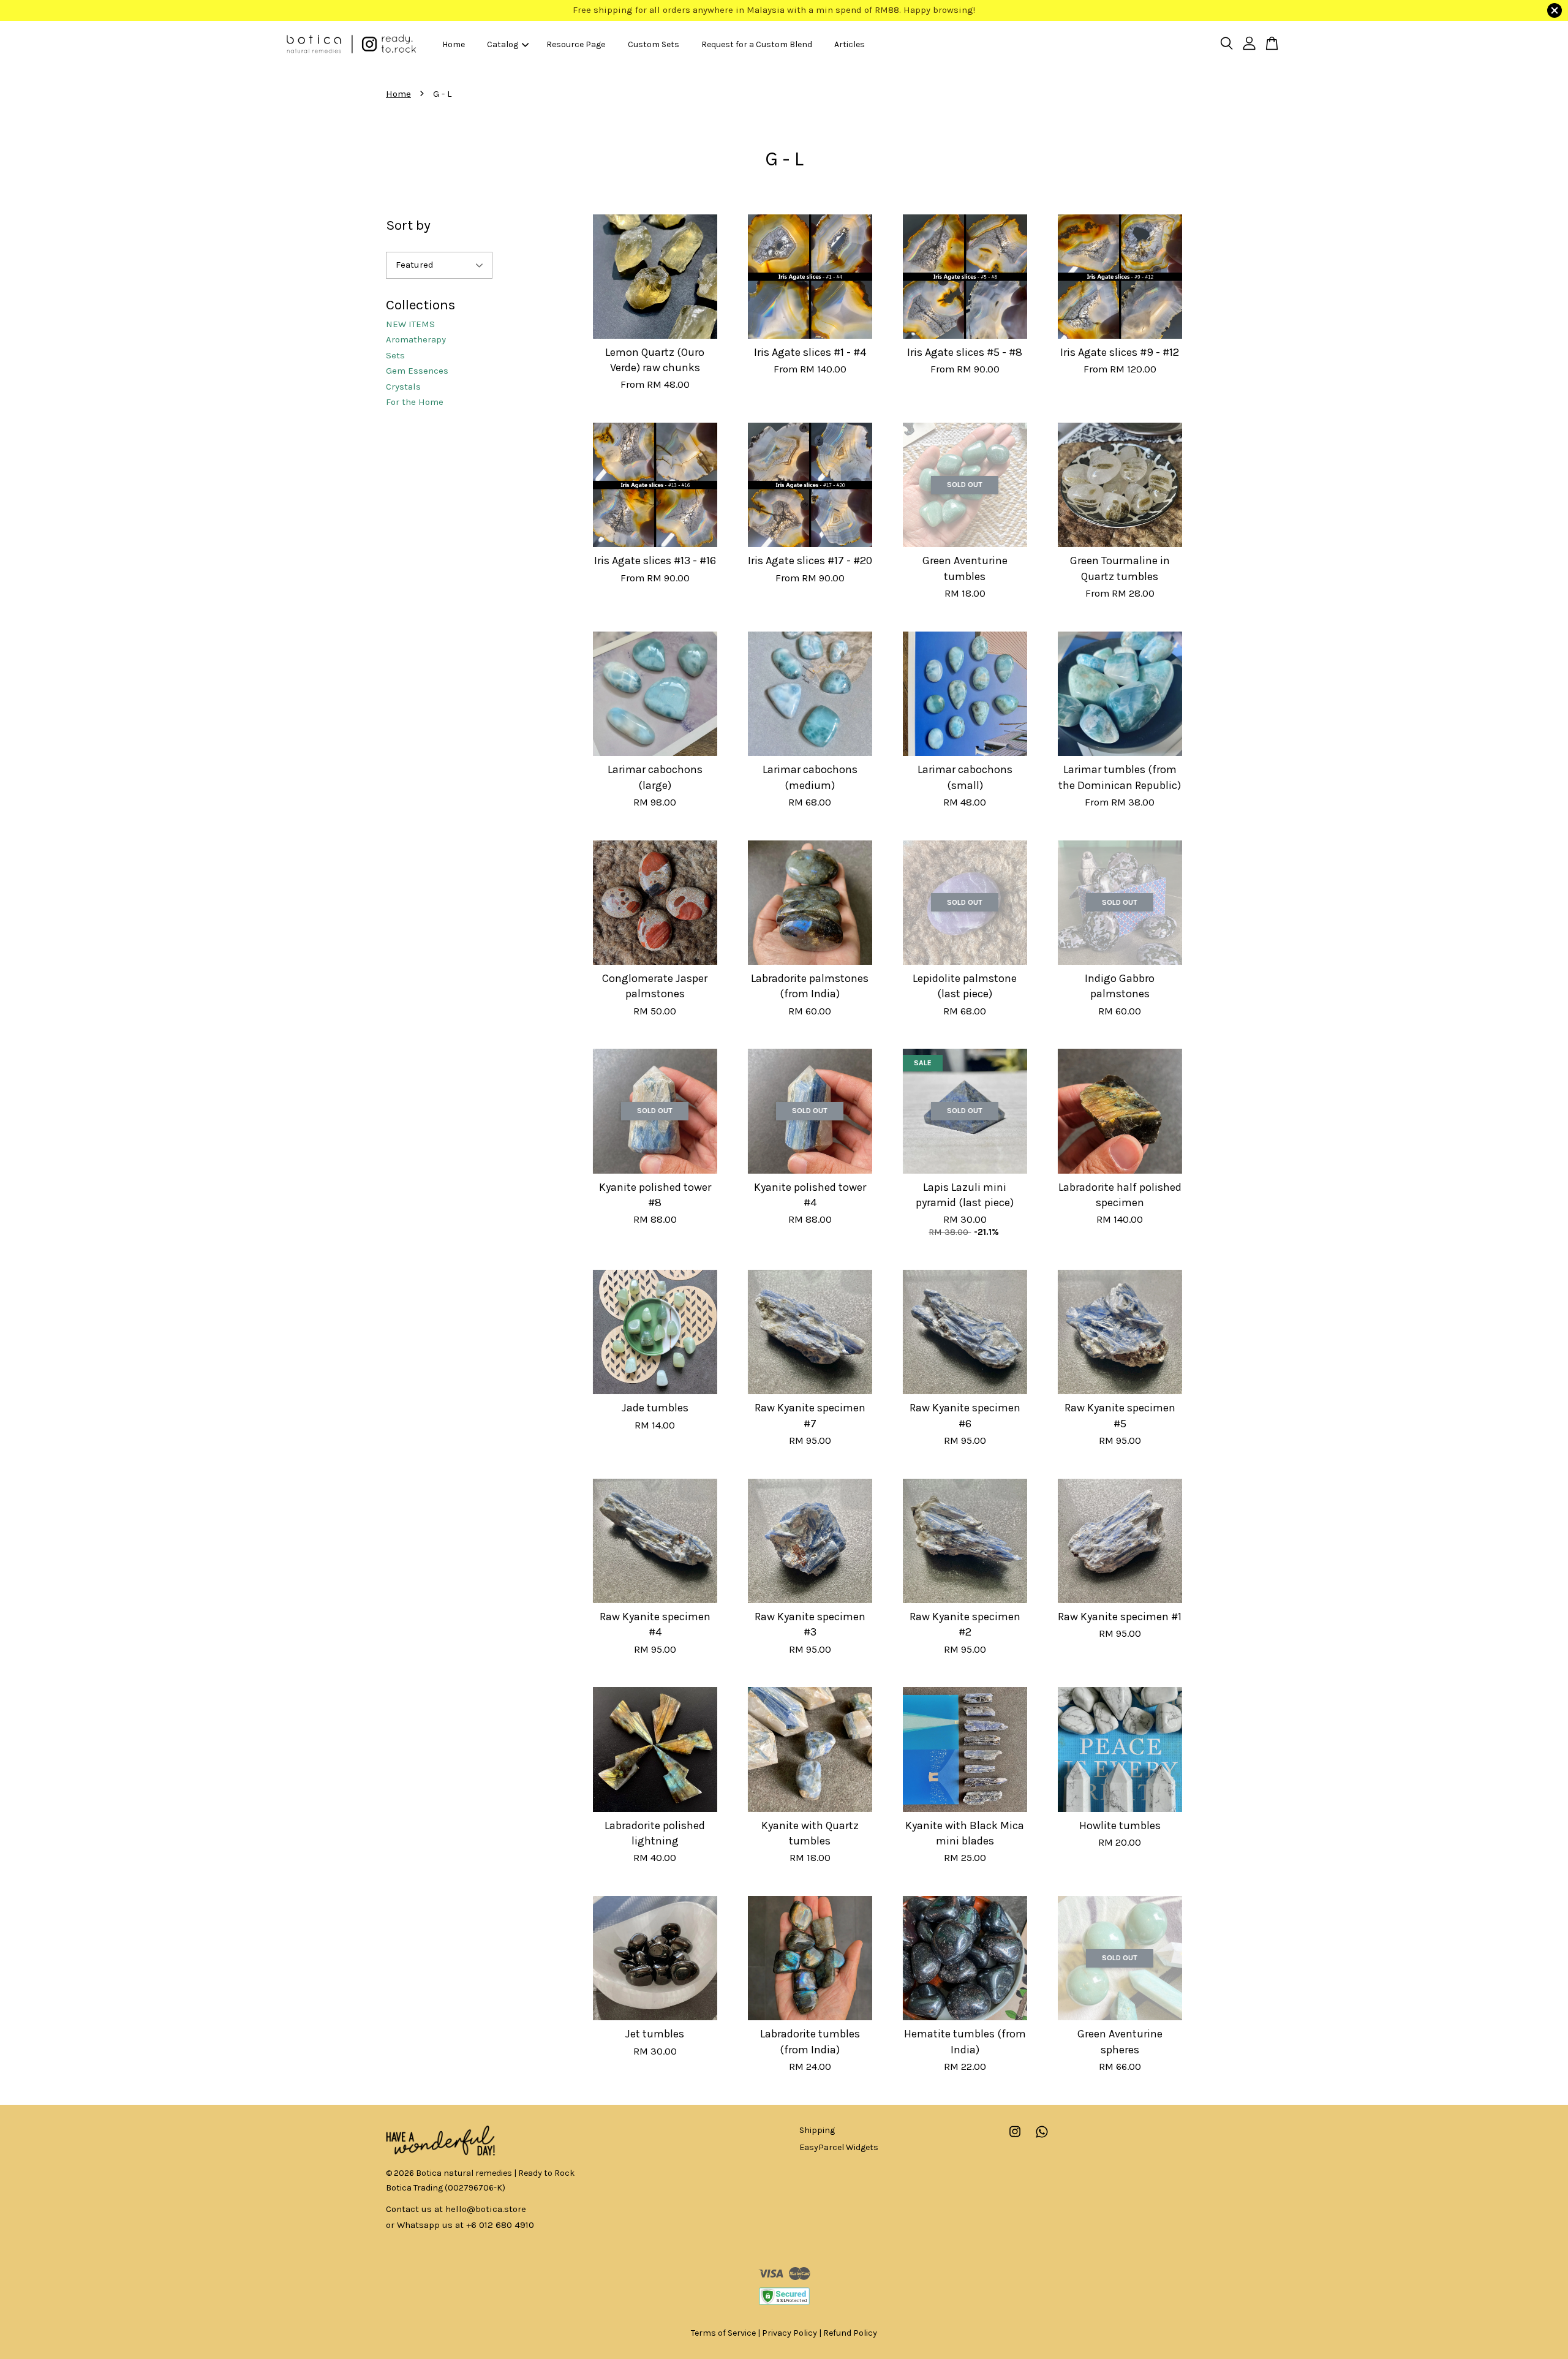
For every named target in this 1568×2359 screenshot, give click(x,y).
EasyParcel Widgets (839, 2147)
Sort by (408, 225)
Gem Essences (417, 371)
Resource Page (576, 44)
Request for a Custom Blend (757, 44)
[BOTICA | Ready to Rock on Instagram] (1015, 2138)
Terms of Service (723, 2333)
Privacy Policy (790, 2333)
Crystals (403, 387)
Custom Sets (654, 44)
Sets (395, 355)
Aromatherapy (416, 339)
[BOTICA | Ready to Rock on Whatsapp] (1042, 2138)
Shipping (817, 2130)
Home (454, 44)
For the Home (415, 402)
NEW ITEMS (410, 324)
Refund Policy (850, 2333)
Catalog (503, 44)
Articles (850, 44)
